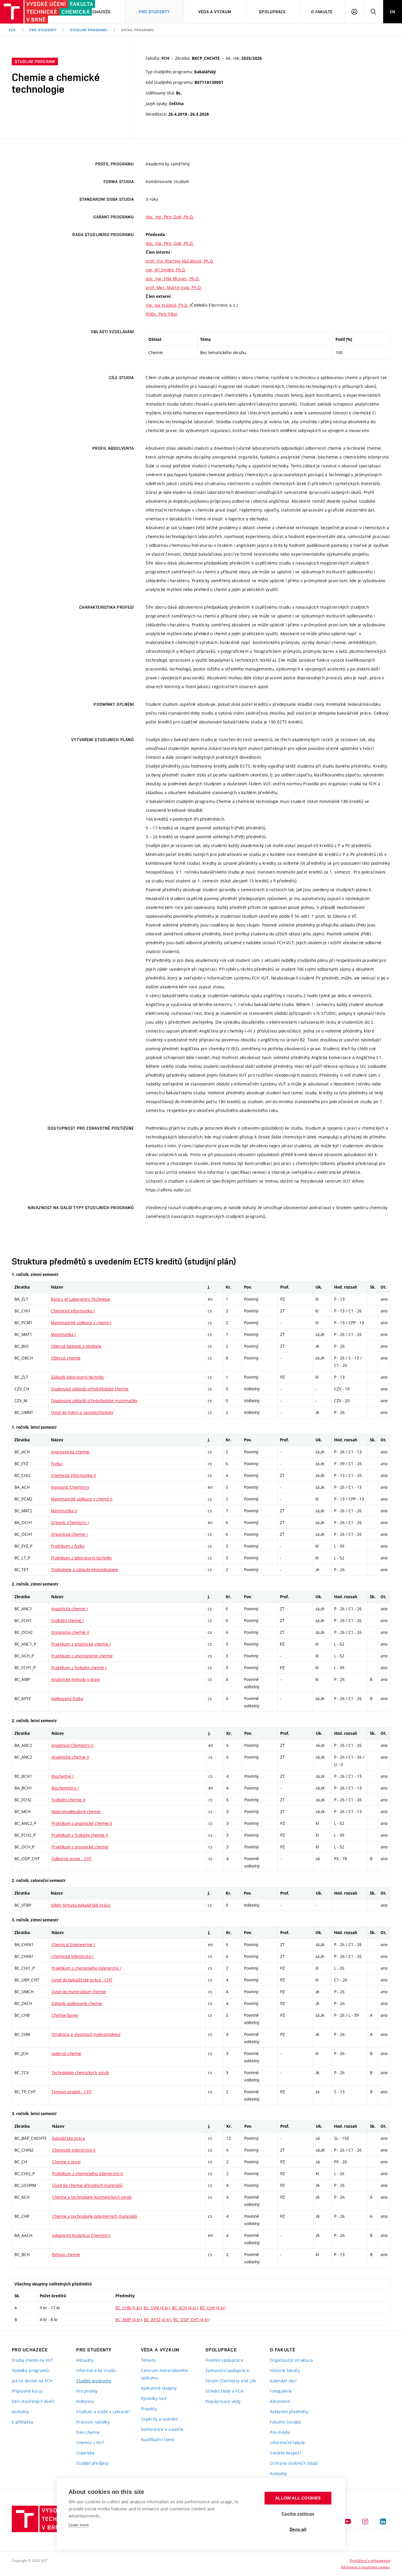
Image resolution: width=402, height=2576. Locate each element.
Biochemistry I (65, 1788)
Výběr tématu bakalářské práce (80, 1905)
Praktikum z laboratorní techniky (81, 1558)
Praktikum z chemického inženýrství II (87, 2173)
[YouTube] (348, 2522)
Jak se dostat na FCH (32, 2381)
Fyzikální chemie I (68, 1620)
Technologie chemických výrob (80, 2073)
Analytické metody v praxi (75, 1679)
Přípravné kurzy (27, 2391)
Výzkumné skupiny (159, 2388)
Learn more (79, 2525)
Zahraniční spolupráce (227, 2370)
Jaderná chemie (66, 2053)
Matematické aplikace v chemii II (82, 1499)
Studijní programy (89, 30)
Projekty (149, 2409)
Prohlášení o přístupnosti (370, 2560)
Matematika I (63, 1334)
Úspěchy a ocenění (160, 2419)
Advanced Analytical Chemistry (81, 2235)
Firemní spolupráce (224, 2360)
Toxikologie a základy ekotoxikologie (84, 1570)
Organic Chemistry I (70, 1522)
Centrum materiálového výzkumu (165, 2374)
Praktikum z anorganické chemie (82, 1656)
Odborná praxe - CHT (72, 1859)
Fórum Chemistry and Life (231, 2381)
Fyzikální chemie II (68, 1800)
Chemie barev (65, 2015)
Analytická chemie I (69, 1609)
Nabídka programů (30, 2370)
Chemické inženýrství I (73, 1956)
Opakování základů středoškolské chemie (90, 1389)
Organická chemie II (70, 1632)
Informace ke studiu (96, 2370)
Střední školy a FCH (224, 2391)
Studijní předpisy (92, 2463)
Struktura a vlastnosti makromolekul (86, 2034)
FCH (12, 30)
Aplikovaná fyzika (67, 1698)
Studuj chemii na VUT (33, 2360)
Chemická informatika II (73, 1475)
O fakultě (322, 12)
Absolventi (280, 2401)
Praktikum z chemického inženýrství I (86, 1968)
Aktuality (85, 2360)
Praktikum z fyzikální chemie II (80, 1835)
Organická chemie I (69, 1534)
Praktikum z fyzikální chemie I (79, 1668)
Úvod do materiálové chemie (79, 1992)
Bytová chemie (66, 2254)
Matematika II (64, 1511)
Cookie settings (298, 2514)
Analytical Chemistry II (73, 1745)
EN (393, 12)
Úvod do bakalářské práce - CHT (82, 1980)
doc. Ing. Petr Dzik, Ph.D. (170, 217)
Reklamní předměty (289, 2412)
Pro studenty (43, 30)
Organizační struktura (291, 2360)
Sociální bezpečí (285, 2453)
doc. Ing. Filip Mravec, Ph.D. (173, 279)
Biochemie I (63, 1776)
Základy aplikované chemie (77, 2003)
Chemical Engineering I (73, 1945)
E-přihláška (23, 2422)
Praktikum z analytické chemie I (81, 1644)
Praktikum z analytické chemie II (82, 1823)
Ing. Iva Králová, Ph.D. (167, 305)
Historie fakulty (285, 2370)
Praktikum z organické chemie (80, 1847)
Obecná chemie (66, 1358)
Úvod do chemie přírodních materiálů (87, 2185)
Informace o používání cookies (366, 2567)
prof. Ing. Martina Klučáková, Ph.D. (180, 261)
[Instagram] (365, 2522)
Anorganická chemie (70, 1452)
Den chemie (88, 2432)
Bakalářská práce (69, 2138)
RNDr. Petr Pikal (161, 314)
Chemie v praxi (66, 2162)
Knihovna (85, 2401)
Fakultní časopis (285, 2422)
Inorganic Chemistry (70, 1487)
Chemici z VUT (90, 2443)
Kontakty (20, 2412)
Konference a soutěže (162, 2429)
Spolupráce (272, 12)
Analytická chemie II (70, 1757)
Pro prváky (87, 2391)
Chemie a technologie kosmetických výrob (92, 2197)
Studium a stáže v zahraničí (103, 2412)
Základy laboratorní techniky (78, 1377)
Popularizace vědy (223, 2401)
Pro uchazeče (95, 12)
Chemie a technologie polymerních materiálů (94, 2216)
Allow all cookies (298, 2498)
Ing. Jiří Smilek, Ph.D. (166, 270)
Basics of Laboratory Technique (81, 1299)
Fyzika (57, 1464)
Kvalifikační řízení (158, 2440)
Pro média (280, 2432)
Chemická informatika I (73, 1311)
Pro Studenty (154, 12)
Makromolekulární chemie (76, 1811)
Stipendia (85, 2453)
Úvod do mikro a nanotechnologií (82, 1412)
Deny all (298, 2529)
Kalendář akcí (283, 2381)
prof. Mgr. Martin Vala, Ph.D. (174, 287)
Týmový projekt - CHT (72, 2092)
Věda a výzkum (215, 12)
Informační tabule (287, 2443)
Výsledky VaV (154, 2398)
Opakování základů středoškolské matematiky (94, 1401)
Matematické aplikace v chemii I (81, 1323)
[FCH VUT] (33, 12)
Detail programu (138, 30)
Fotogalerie (281, 2391)
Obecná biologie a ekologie (76, 1346)
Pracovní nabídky (93, 2422)
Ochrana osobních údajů (294, 2463)
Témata (148, 2360)
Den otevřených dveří (33, 2401)
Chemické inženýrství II (74, 2150)
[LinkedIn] (383, 2522)
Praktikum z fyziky (68, 1546)
